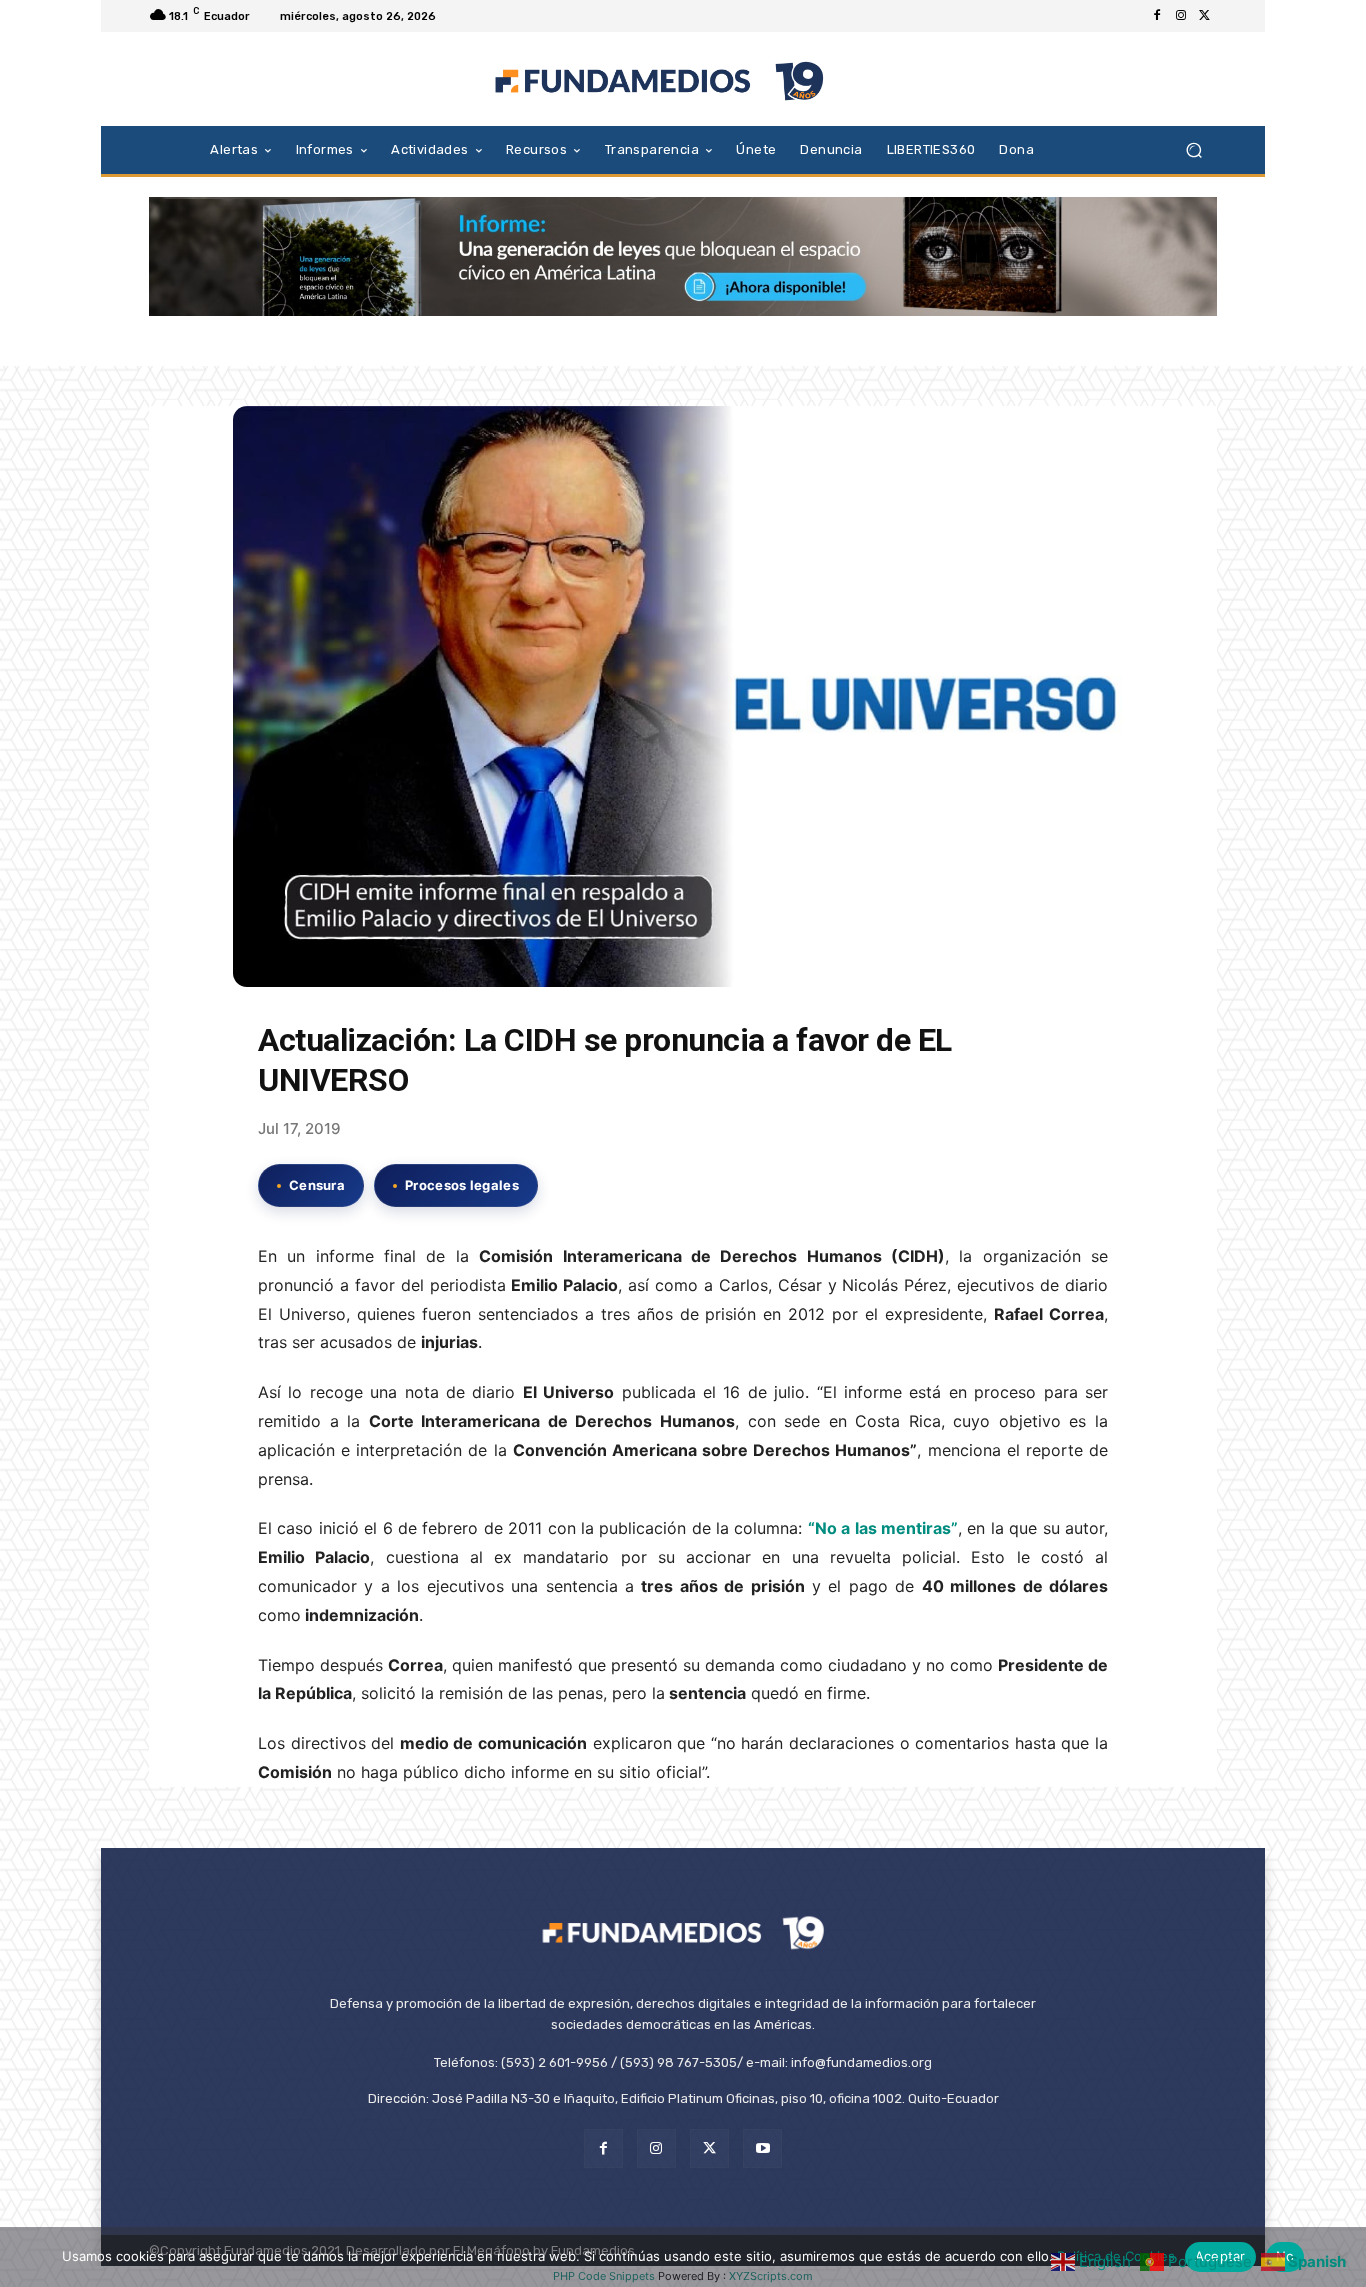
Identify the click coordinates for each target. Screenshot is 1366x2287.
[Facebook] (1157, 16)
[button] (1193, 149)
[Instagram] (1181, 16)
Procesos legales (462, 1185)
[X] (1205, 16)
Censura (317, 1185)
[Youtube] (762, 2148)
